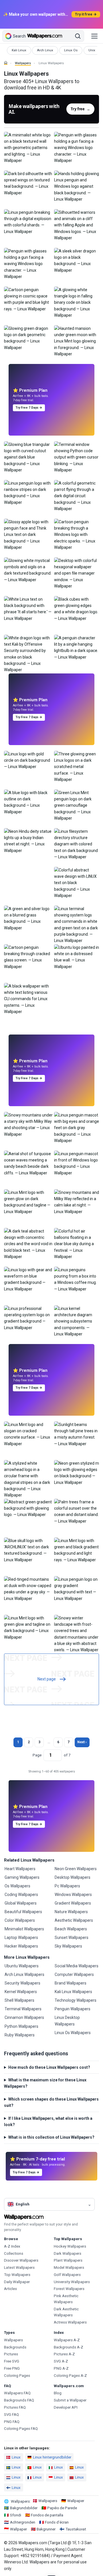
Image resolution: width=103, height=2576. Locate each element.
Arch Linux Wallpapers (24, 1974)
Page (37, 1755)
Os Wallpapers (17, 1886)
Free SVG (12, 2361)
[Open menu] (94, 36)
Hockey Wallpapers (70, 2246)
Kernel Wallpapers (21, 1992)
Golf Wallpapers (67, 2275)
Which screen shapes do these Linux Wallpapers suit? (51, 2102)
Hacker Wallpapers (21, 1946)
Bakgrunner (46, 2529)
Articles (10, 2289)
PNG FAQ (12, 2422)
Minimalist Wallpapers (24, 1929)
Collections (14, 2253)
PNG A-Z (61, 2368)
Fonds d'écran (57, 2522)
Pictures (11, 2354)
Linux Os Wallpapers (73, 2033)
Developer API (66, 2407)
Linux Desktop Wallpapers (67, 2021)
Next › (82, 1742)
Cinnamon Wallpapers (24, 2017)
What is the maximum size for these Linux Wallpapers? (45, 2083)
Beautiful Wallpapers (23, 1912)
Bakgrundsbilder (24, 2508)
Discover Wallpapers (21, 2260)
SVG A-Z (61, 2361)
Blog (58, 2393)
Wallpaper (76, 2501)
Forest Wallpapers (69, 2289)
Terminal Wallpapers (23, 2009)
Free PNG (12, 2368)
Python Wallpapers (21, 2026)
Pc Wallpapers (67, 1886)
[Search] (78, 36)
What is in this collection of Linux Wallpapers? (51, 2137)
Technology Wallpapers (76, 2000)
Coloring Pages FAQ (21, 2429)
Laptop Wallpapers (21, 1938)
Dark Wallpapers (68, 2253)
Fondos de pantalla (47, 2515)
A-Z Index (12, 2246)
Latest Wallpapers (19, 2268)
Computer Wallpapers (74, 1974)
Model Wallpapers (69, 2268)
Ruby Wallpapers (20, 2035)
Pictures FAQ (15, 2407)
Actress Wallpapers (70, 2322)
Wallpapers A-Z (67, 2340)
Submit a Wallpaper (70, 2400)
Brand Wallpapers (71, 1983)
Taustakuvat (76, 2529)
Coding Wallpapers (21, 1895)
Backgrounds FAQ (19, 2400)
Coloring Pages (17, 2376)
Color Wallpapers (20, 1920)
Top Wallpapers (17, 2275)
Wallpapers (23, 63)
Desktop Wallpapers (73, 1877)
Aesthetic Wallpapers (74, 1920)
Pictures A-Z (64, 2354)
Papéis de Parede (62, 2508)
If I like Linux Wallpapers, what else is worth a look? (48, 2121)
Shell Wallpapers (19, 2000)
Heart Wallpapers (20, 1869)
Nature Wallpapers (71, 1912)
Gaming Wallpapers (22, 1877)
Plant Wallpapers (68, 2260)
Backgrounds (15, 2347)
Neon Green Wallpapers (76, 1869)
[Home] (6, 63)
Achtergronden (23, 2522)
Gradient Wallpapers (73, 1903)
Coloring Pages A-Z (70, 2376)
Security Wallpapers (22, 1983)
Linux (16, 2457)
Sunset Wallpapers (72, 1938)
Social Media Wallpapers (77, 1966)
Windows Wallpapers (73, 1895)
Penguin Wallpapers (73, 2009)
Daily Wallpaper (17, 2282)
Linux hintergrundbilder (52, 2457)
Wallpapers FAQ (17, 2393)
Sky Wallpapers (68, 1946)
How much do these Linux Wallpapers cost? (49, 2067)
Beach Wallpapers (71, 1929)
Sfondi (16, 2515)
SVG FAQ (11, 2415)
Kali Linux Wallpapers (73, 1992)
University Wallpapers (72, 2282)
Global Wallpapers (21, 1903)
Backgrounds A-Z (69, 2347)
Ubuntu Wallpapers (22, 1966)
